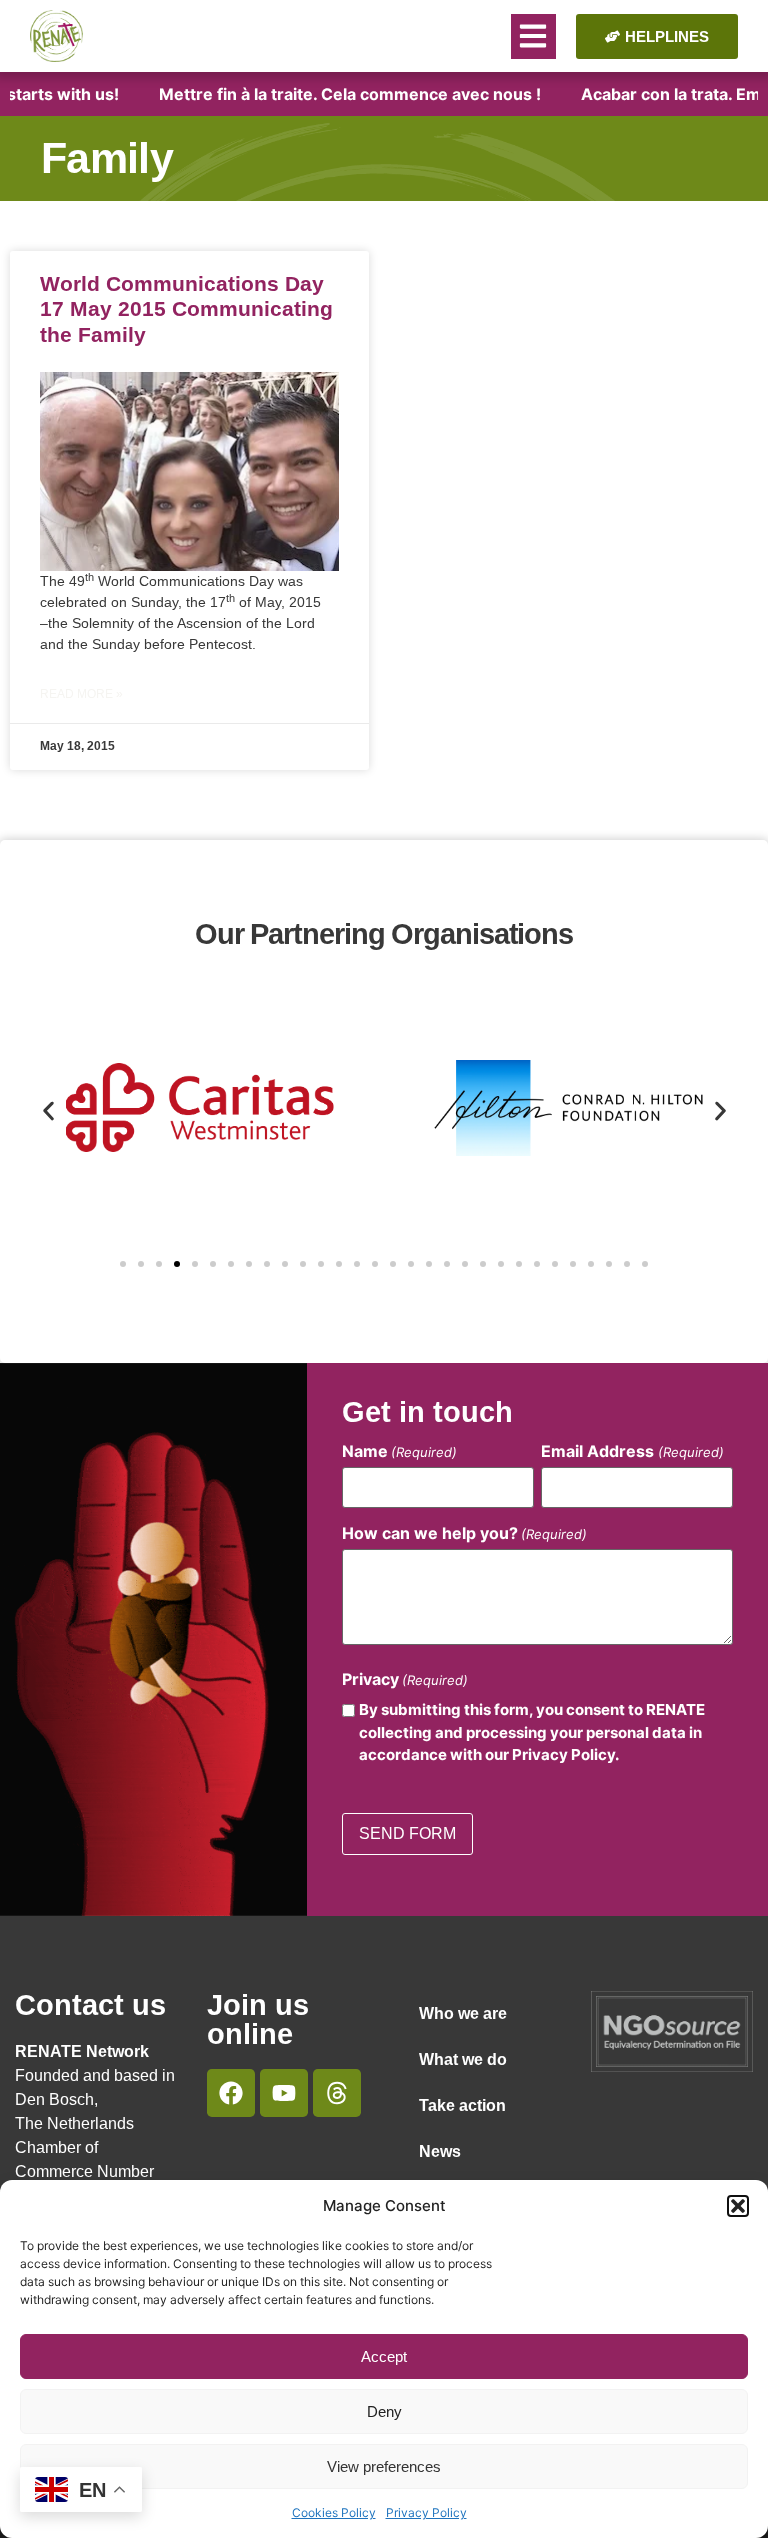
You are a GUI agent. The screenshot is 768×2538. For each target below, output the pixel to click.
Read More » (81, 694)
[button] (738, 2206)
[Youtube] (284, 2093)
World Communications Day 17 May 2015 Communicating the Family (186, 308)
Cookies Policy (334, 2512)
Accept (384, 2356)
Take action (462, 2105)
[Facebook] (231, 2093)
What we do (463, 2059)
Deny (384, 2411)
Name (399, 1451)
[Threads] (337, 2093)
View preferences (384, 2466)
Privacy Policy (426, 2512)
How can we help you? (464, 1533)
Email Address (632, 1451)
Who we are (463, 2013)
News (440, 2151)
